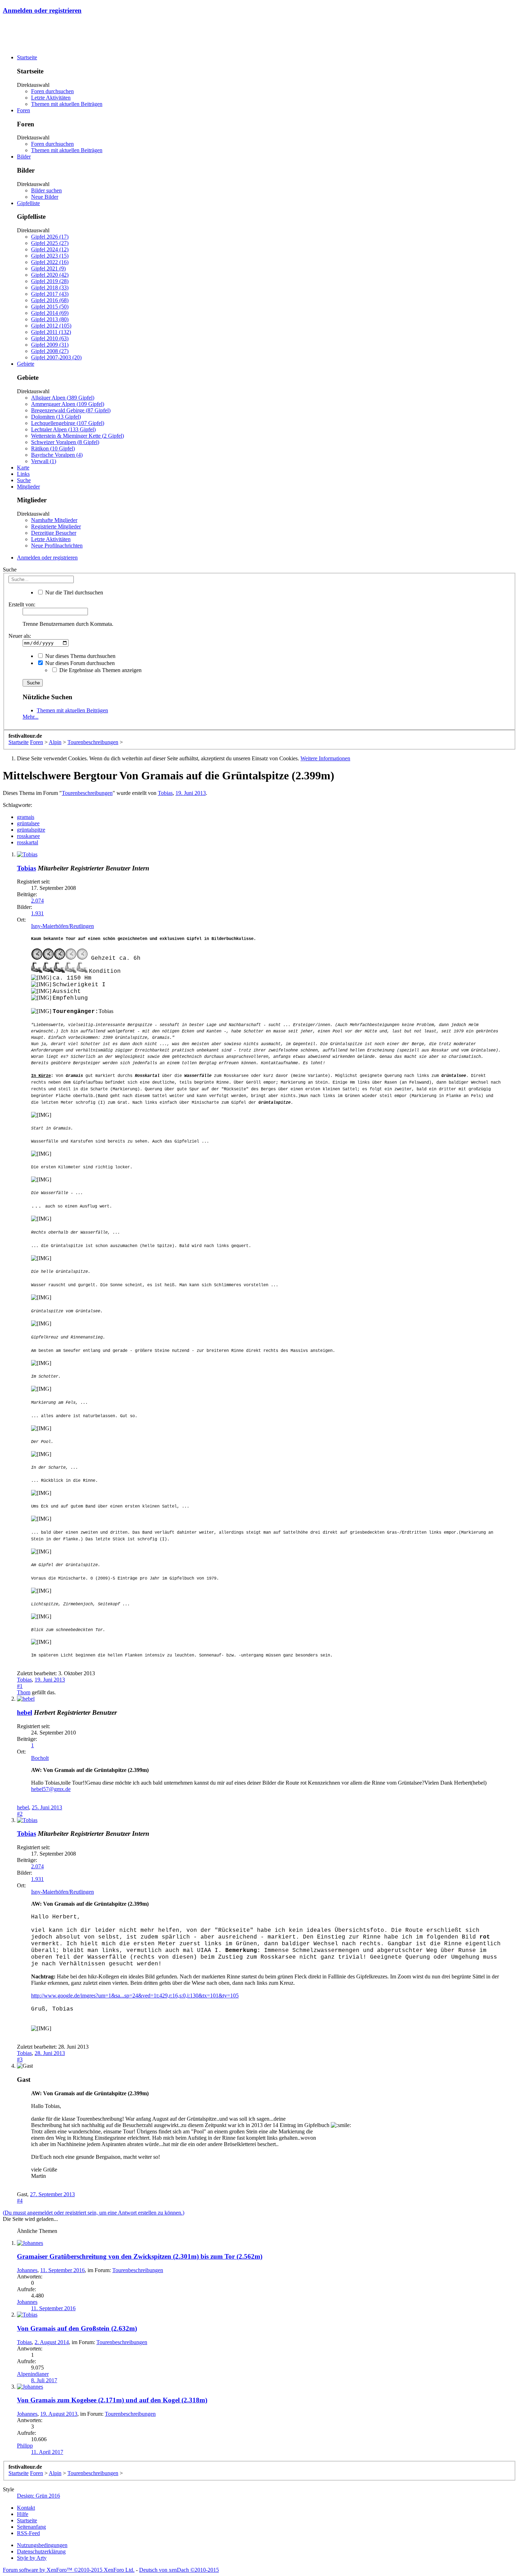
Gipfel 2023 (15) (50, 256)
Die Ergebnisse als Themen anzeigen (100, 670)
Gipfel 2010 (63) (50, 338)
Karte (23, 468)
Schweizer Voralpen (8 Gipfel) (65, 442)
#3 (20, 2059)
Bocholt (40, 1758)
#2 (20, 1814)
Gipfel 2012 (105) (51, 326)
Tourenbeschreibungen (87, 793)
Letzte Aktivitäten (51, 98)
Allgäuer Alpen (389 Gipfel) (63, 398)
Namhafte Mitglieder (54, 520)
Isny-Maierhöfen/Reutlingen (62, 926)
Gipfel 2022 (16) (50, 262)
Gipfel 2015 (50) (50, 307)
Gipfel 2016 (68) (50, 300)
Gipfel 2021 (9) (48, 268)
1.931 (37, 913)
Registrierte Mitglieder (56, 526)
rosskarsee (28, 836)
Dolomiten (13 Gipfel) (56, 417)
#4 (20, 2201)
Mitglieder (28, 487)
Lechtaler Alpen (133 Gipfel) (63, 429)
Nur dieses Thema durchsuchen (80, 656)
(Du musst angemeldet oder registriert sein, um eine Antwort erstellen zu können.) (94, 2213)
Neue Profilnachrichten (57, 546)
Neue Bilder (45, 197)
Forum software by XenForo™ (69, 2570)
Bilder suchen (46, 190)
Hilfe (23, 2514)
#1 (20, 1686)
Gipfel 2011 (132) (51, 332)
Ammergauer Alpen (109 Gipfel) (68, 404)
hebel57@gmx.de (51, 1789)
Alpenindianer (33, 2374)
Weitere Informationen (325, 758)
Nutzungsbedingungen (42, 2545)
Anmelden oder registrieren (42, 10)
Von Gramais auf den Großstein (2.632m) (77, 2328)
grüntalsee (28, 823)
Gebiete (26, 364)
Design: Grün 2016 (38, 2496)
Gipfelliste (28, 203)
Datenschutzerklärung (41, 2551)
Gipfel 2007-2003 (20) (56, 357)
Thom (24, 1692)
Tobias (165, 793)
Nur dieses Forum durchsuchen (79, 663)
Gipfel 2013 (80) (50, 319)
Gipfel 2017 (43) (50, 294)
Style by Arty (32, 2558)
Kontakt (26, 2508)
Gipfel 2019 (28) (50, 281)
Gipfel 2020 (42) (50, 275)
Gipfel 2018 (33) (50, 287)
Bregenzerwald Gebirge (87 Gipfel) (71, 410)
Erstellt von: (22, 604)
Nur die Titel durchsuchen (73, 592)
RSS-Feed (28, 2533)
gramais (26, 817)
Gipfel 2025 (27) (50, 243)
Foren (23, 110)
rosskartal (28, 842)
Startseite (27, 57)
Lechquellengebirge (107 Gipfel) (68, 423)
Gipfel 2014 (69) (50, 313)
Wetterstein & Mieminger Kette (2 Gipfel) (77, 436)
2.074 (37, 901)
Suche (24, 480)
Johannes (27, 2270)
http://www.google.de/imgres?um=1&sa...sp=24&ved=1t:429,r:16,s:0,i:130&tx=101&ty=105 (135, 1996)
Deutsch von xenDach (179, 2570)
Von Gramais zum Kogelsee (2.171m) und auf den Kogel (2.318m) (112, 2400)
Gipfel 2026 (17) (50, 237)
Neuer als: (20, 636)
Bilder (24, 157)
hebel (25, 1712)
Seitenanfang (31, 2527)
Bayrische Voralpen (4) (57, 455)
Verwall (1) (44, 461)
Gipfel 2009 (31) (50, 345)
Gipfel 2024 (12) (50, 249)
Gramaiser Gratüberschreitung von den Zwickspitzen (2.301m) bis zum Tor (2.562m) (140, 2256)
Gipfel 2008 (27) (50, 351)
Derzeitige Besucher (54, 533)
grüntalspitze (31, 830)
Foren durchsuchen (52, 91)
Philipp (25, 2446)
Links (23, 474)
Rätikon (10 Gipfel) (53, 448)
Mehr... (31, 717)
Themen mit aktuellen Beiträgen (67, 104)
